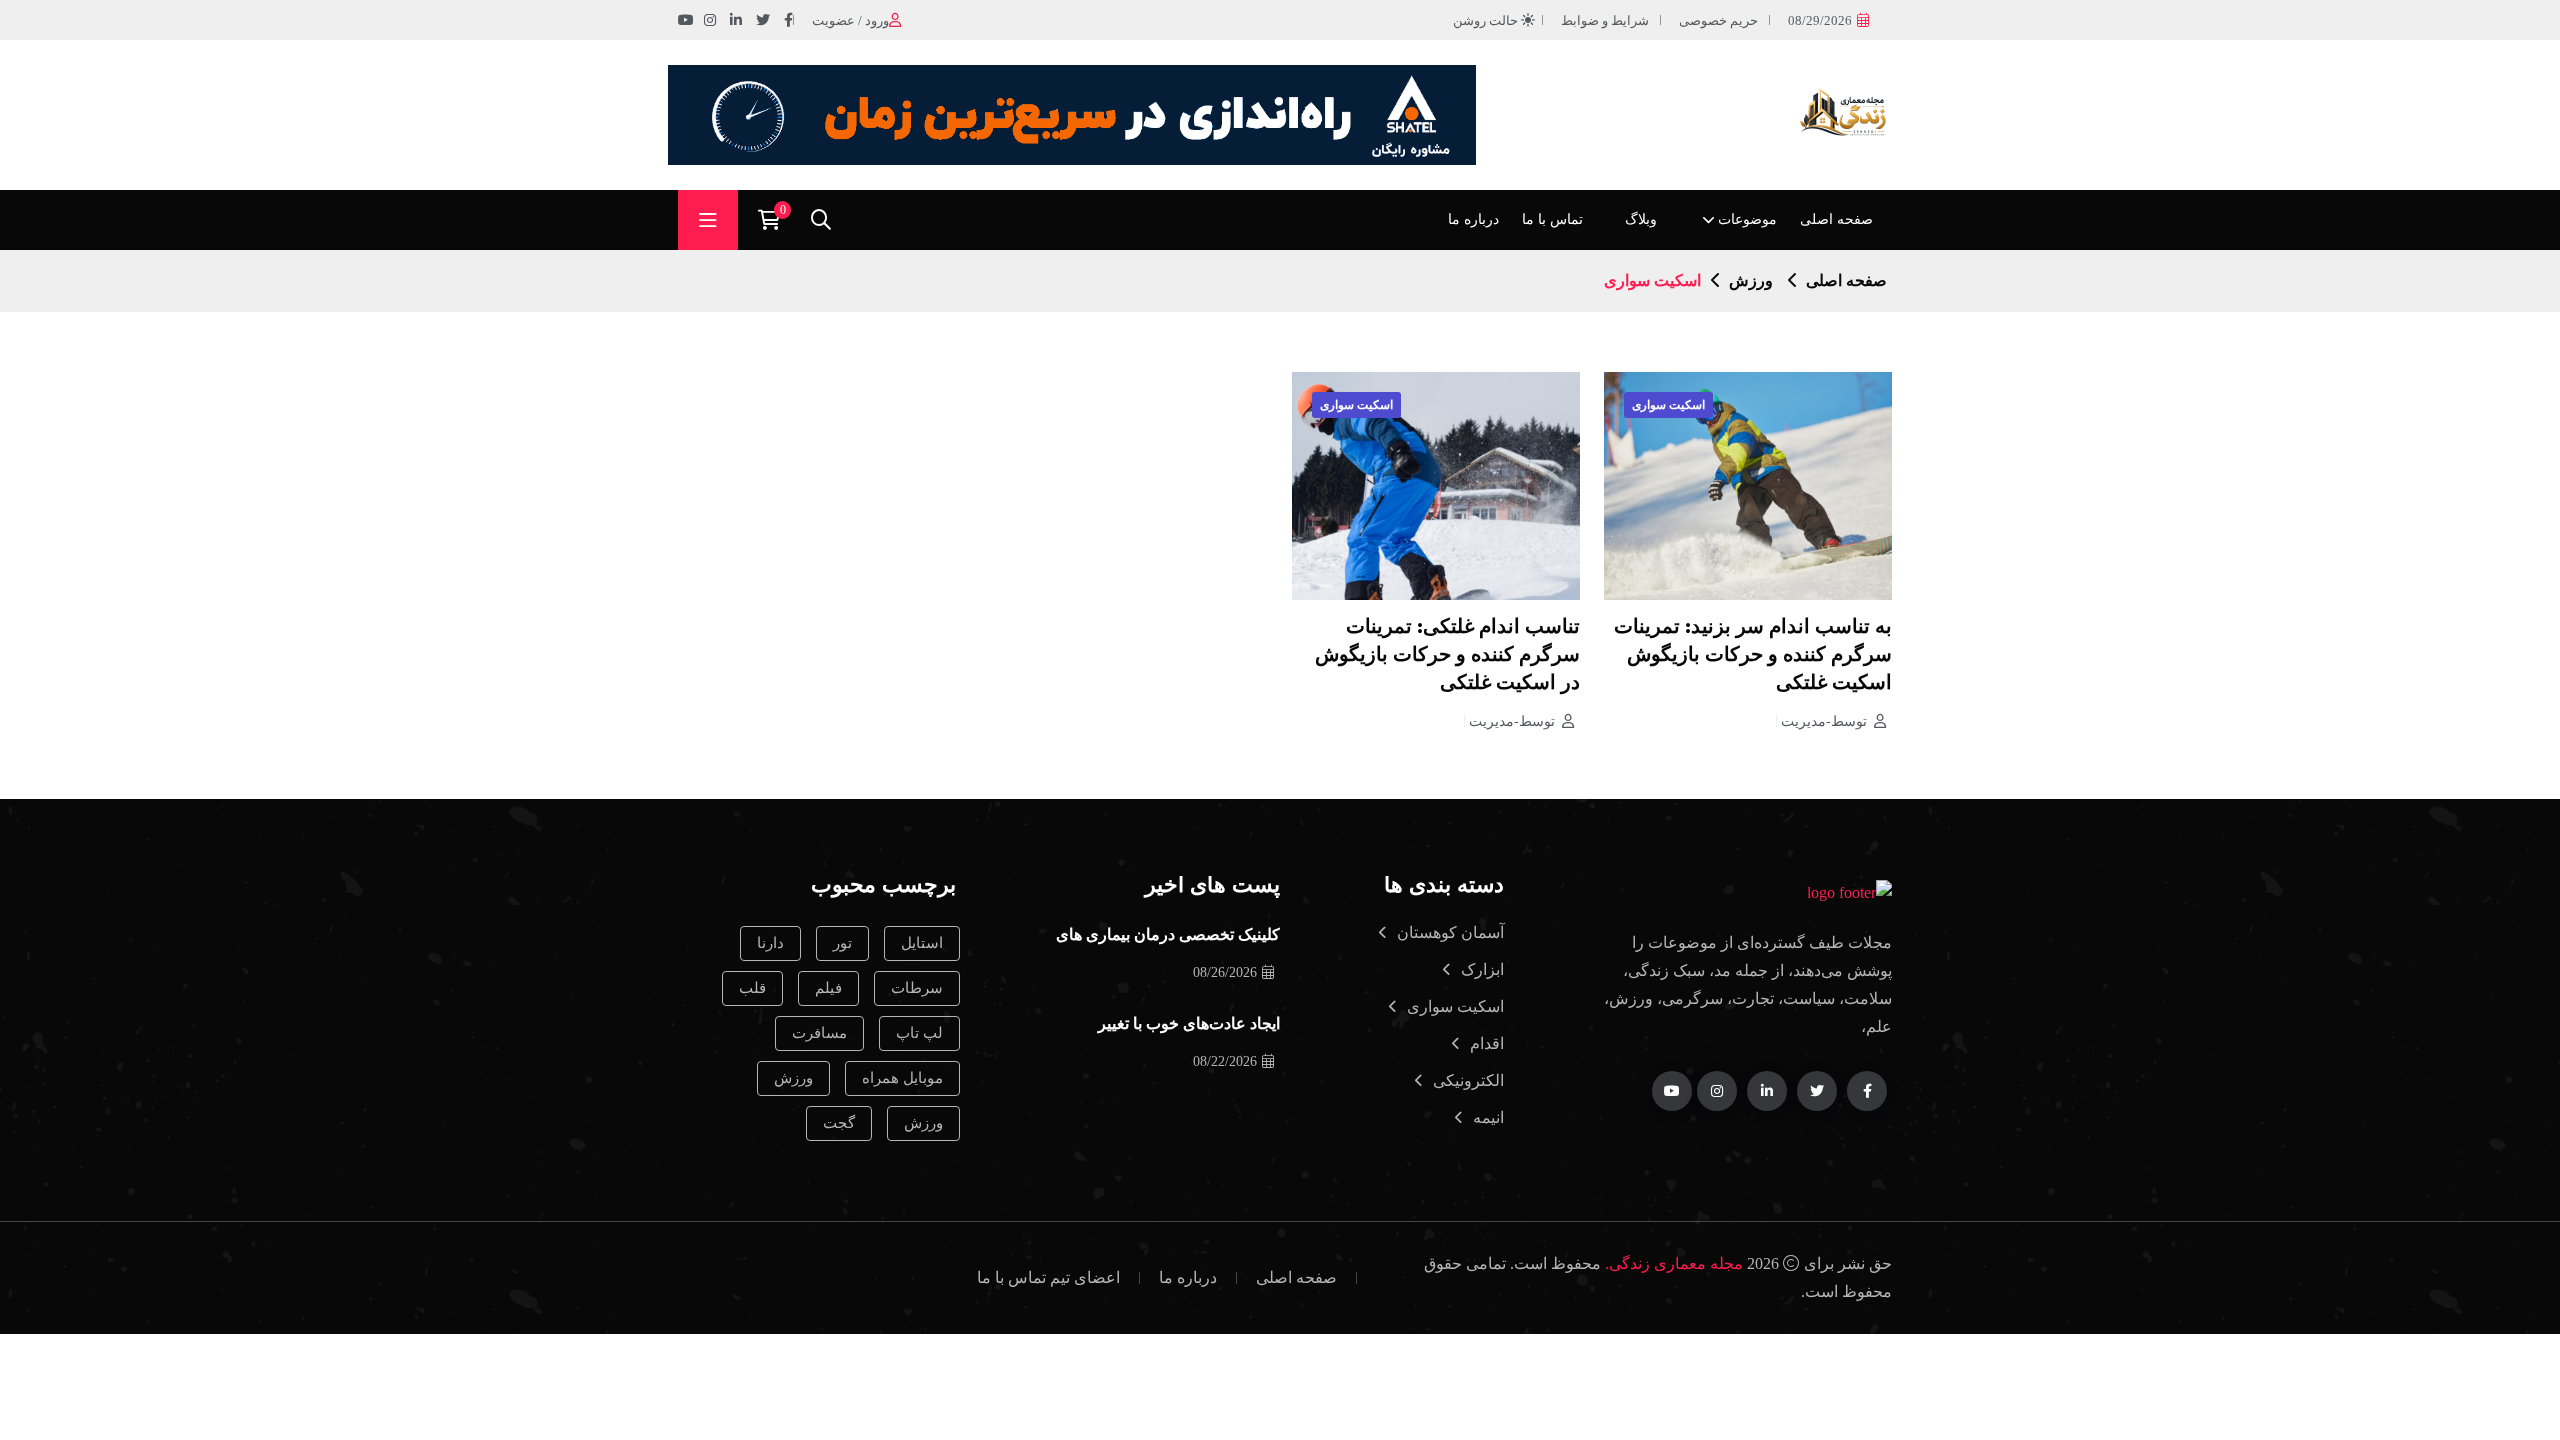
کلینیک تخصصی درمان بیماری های (1168, 936)
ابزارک (1482, 969)
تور (842, 943)
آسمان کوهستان (1450, 932)
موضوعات (1747, 219)
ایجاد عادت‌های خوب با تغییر (1189, 1025)
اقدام (1487, 1043)
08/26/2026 (1225, 972)
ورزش (1751, 280)
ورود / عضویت (850, 20)
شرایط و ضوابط (1605, 20)
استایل (922, 943)
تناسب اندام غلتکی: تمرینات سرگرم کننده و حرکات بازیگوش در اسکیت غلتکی (1447, 656)
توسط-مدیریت (1824, 721)
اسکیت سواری (1668, 405)
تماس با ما (1552, 219)
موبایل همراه (902, 1078)
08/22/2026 (1225, 1061)
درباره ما (1473, 219)
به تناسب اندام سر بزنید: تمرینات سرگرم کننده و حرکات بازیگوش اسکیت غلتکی (1753, 656)
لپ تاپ (919, 1033)
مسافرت (819, 1033)
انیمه (1488, 1117)
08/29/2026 (1820, 20)
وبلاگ (1641, 219)
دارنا (770, 943)
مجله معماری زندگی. (1674, 1263)
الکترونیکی (1468, 1080)
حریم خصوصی (1718, 20)
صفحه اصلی (1836, 219)
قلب (752, 988)
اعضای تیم (1085, 1277)
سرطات (917, 988)
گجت (839, 1123)
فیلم (828, 988)
